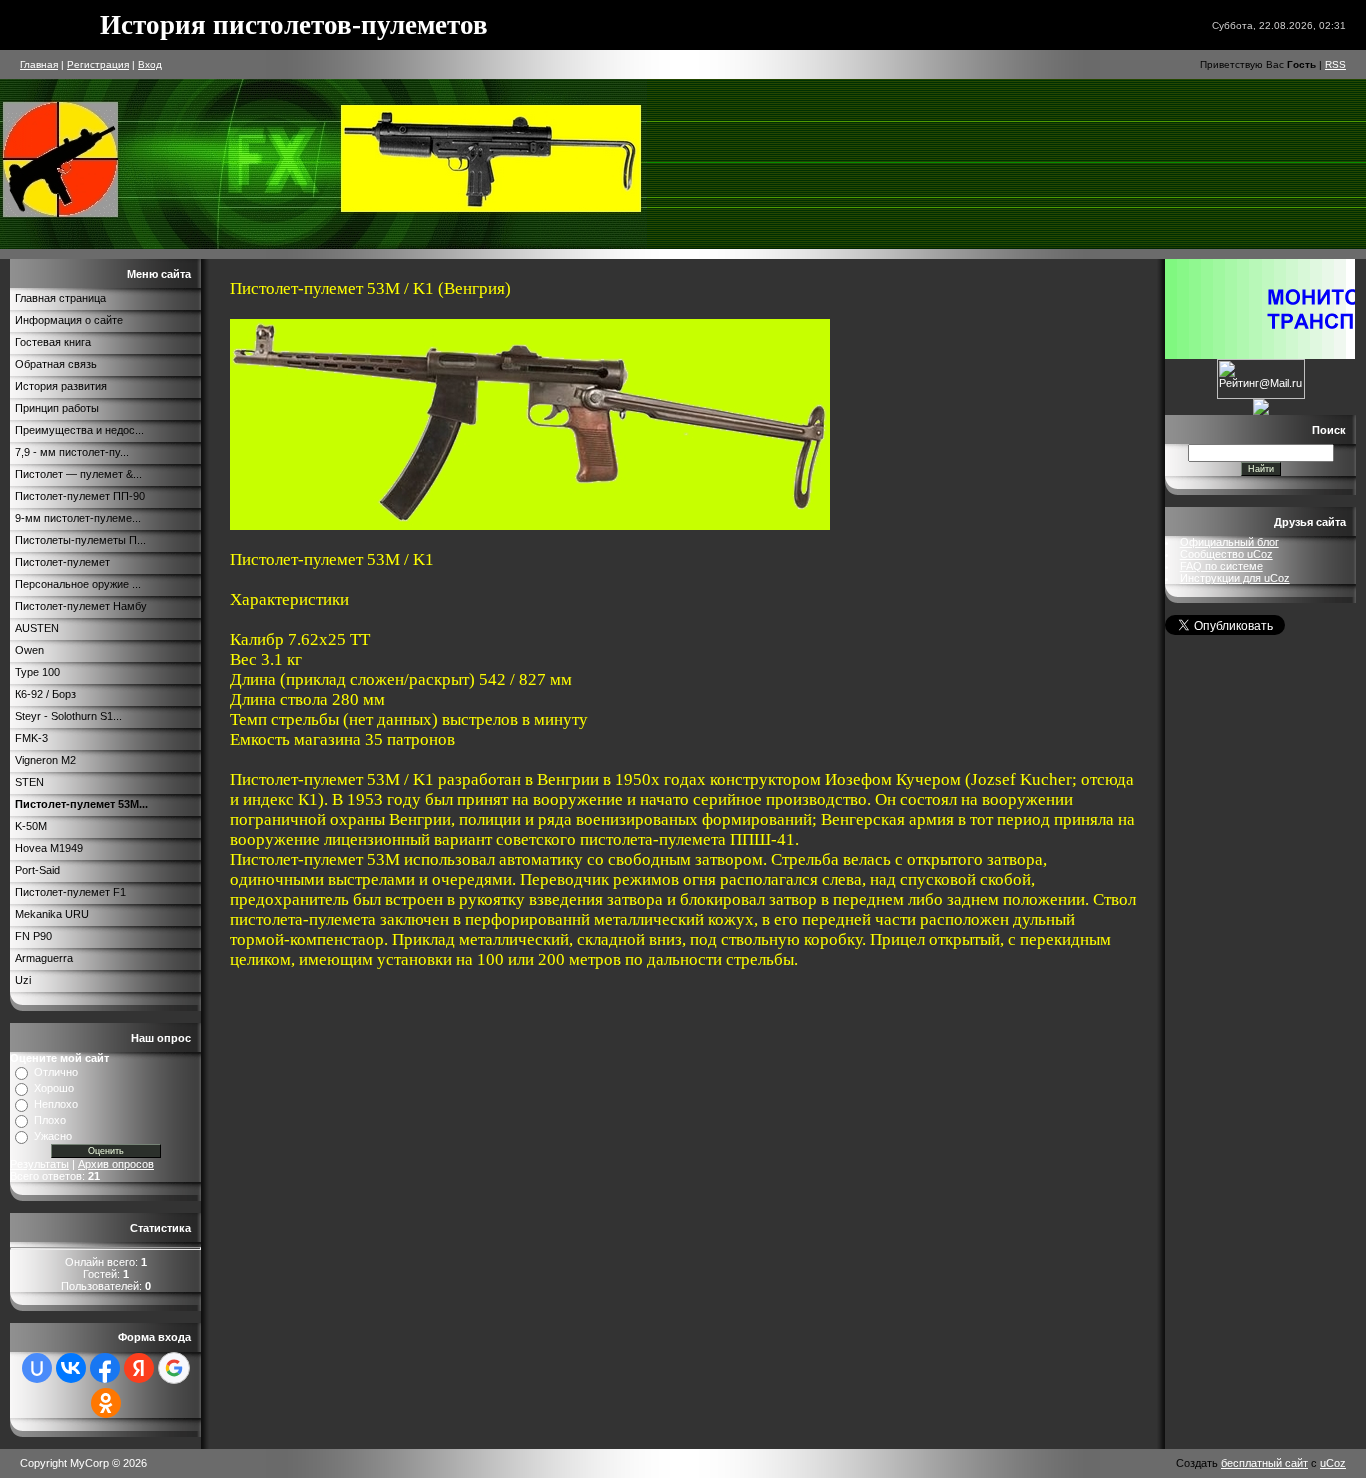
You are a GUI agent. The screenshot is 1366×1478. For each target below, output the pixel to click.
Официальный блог (1229, 542)
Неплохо (56, 1104)
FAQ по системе (1221, 566)
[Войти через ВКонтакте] (71, 1368)
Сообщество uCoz (1226, 554)
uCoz (1333, 1463)
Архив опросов (116, 1164)
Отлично (56, 1072)
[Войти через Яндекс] (139, 1368)
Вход (150, 64)
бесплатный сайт (1264, 1463)
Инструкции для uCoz (1235, 578)
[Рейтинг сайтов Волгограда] (1261, 411)
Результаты (39, 1164)
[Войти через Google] (174, 1368)
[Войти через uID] (37, 1368)
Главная (39, 64)
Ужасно (53, 1136)
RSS (1335, 64)
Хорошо (54, 1088)
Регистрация (98, 64)
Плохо (50, 1120)
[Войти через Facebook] (105, 1368)
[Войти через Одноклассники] (106, 1403)
